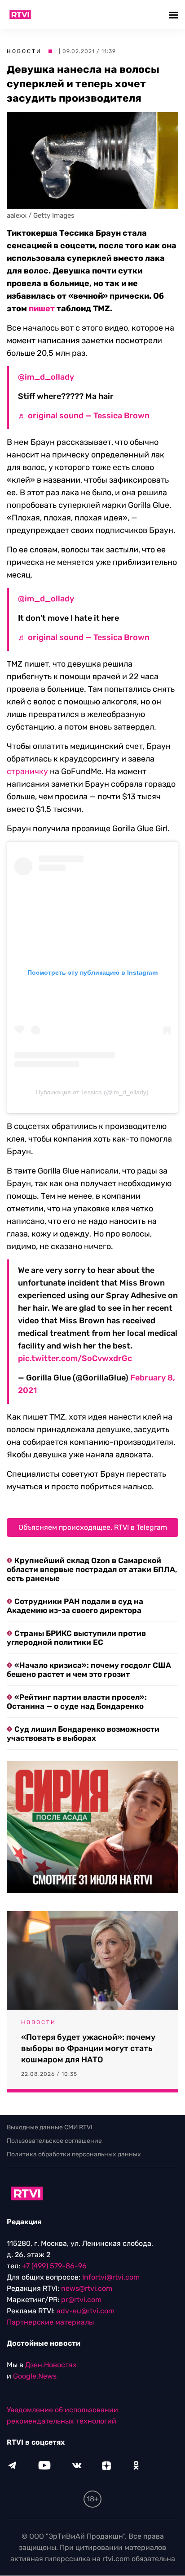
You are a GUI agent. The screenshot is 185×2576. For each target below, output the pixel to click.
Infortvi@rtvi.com (111, 2278)
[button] (175, 15)
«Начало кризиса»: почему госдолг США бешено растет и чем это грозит (89, 1670)
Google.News (35, 2377)
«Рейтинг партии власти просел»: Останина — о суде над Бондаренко (77, 1702)
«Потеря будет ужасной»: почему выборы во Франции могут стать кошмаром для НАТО (88, 2048)
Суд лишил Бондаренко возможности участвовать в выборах (83, 1734)
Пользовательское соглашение (54, 2141)
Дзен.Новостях (51, 2365)
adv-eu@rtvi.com (86, 2311)
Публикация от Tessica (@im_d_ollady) (92, 1092)
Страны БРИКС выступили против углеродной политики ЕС (76, 1638)
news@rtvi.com (87, 2289)
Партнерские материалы (50, 2323)
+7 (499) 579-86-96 (54, 2266)
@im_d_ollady (46, 377)
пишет (42, 309)
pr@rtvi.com (81, 2300)
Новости (24, 51)
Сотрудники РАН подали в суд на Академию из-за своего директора (75, 1606)
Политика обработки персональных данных (74, 2154)
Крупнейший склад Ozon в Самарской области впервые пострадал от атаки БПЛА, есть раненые (92, 1569)
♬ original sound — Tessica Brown (84, 416)
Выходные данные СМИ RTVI (50, 2127)
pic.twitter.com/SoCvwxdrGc (75, 1358)
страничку (27, 771)
